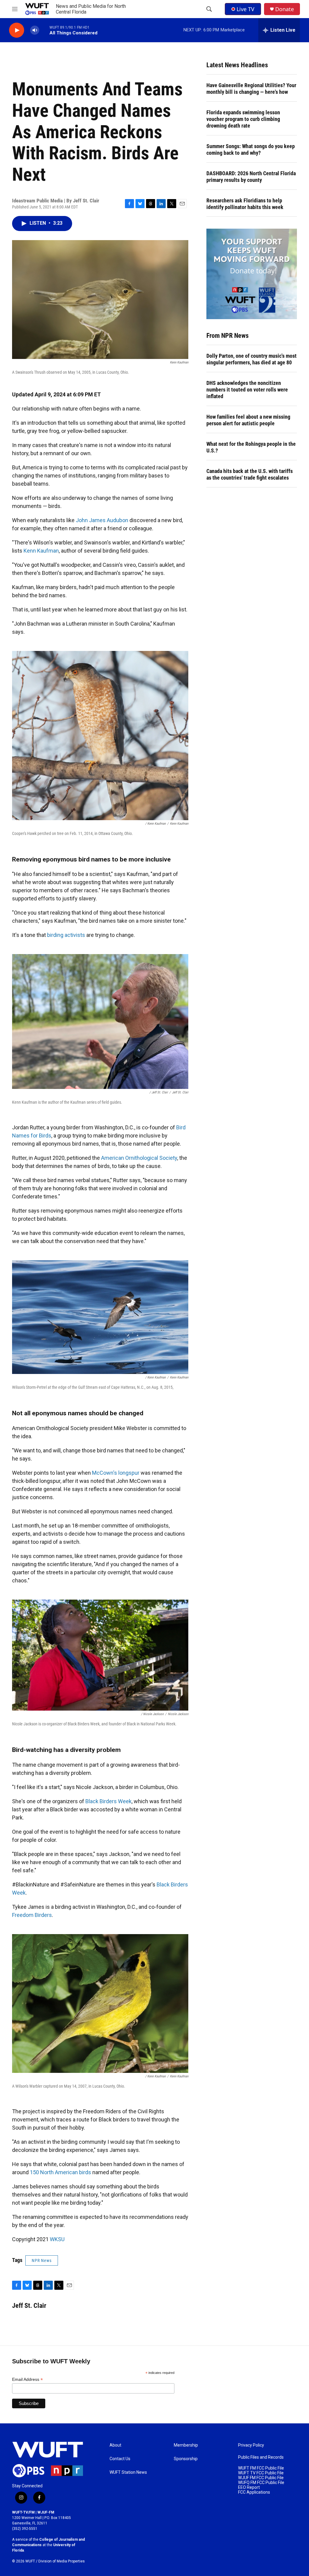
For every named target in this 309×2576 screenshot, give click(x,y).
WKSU (57, 2239)
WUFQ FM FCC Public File (261, 2483)
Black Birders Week (108, 1801)
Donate (285, 9)
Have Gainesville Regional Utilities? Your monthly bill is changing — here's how (251, 89)
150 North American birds (61, 2172)
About (115, 2445)
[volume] (35, 30)
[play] (17, 30)
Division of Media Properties (62, 2561)
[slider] (44, 30)
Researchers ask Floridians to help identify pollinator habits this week (245, 204)
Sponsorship (186, 2459)
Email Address (27, 2379)
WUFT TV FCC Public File (261, 2473)
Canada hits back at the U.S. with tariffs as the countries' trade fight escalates (250, 474)
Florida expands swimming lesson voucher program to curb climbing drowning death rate (243, 119)
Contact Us (120, 2459)
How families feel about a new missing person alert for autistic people (248, 420)
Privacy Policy (251, 2445)
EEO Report (249, 2487)
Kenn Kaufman (41, 551)
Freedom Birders (32, 1915)
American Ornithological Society (139, 1158)
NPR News (42, 2260)
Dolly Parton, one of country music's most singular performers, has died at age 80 (252, 359)
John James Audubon (102, 520)
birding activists (66, 935)
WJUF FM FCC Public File (261, 2478)
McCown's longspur (116, 1473)
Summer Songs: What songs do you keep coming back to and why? (251, 149)
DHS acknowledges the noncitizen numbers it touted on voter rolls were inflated (247, 390)
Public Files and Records (261, 2457)
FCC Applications (254, 2492)
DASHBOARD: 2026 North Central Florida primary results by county (251, 177)
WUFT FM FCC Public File (261, 2468)
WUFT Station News (128, 2472)
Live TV (245, 9)
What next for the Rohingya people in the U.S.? (251, 447)
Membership (186, 2445)
